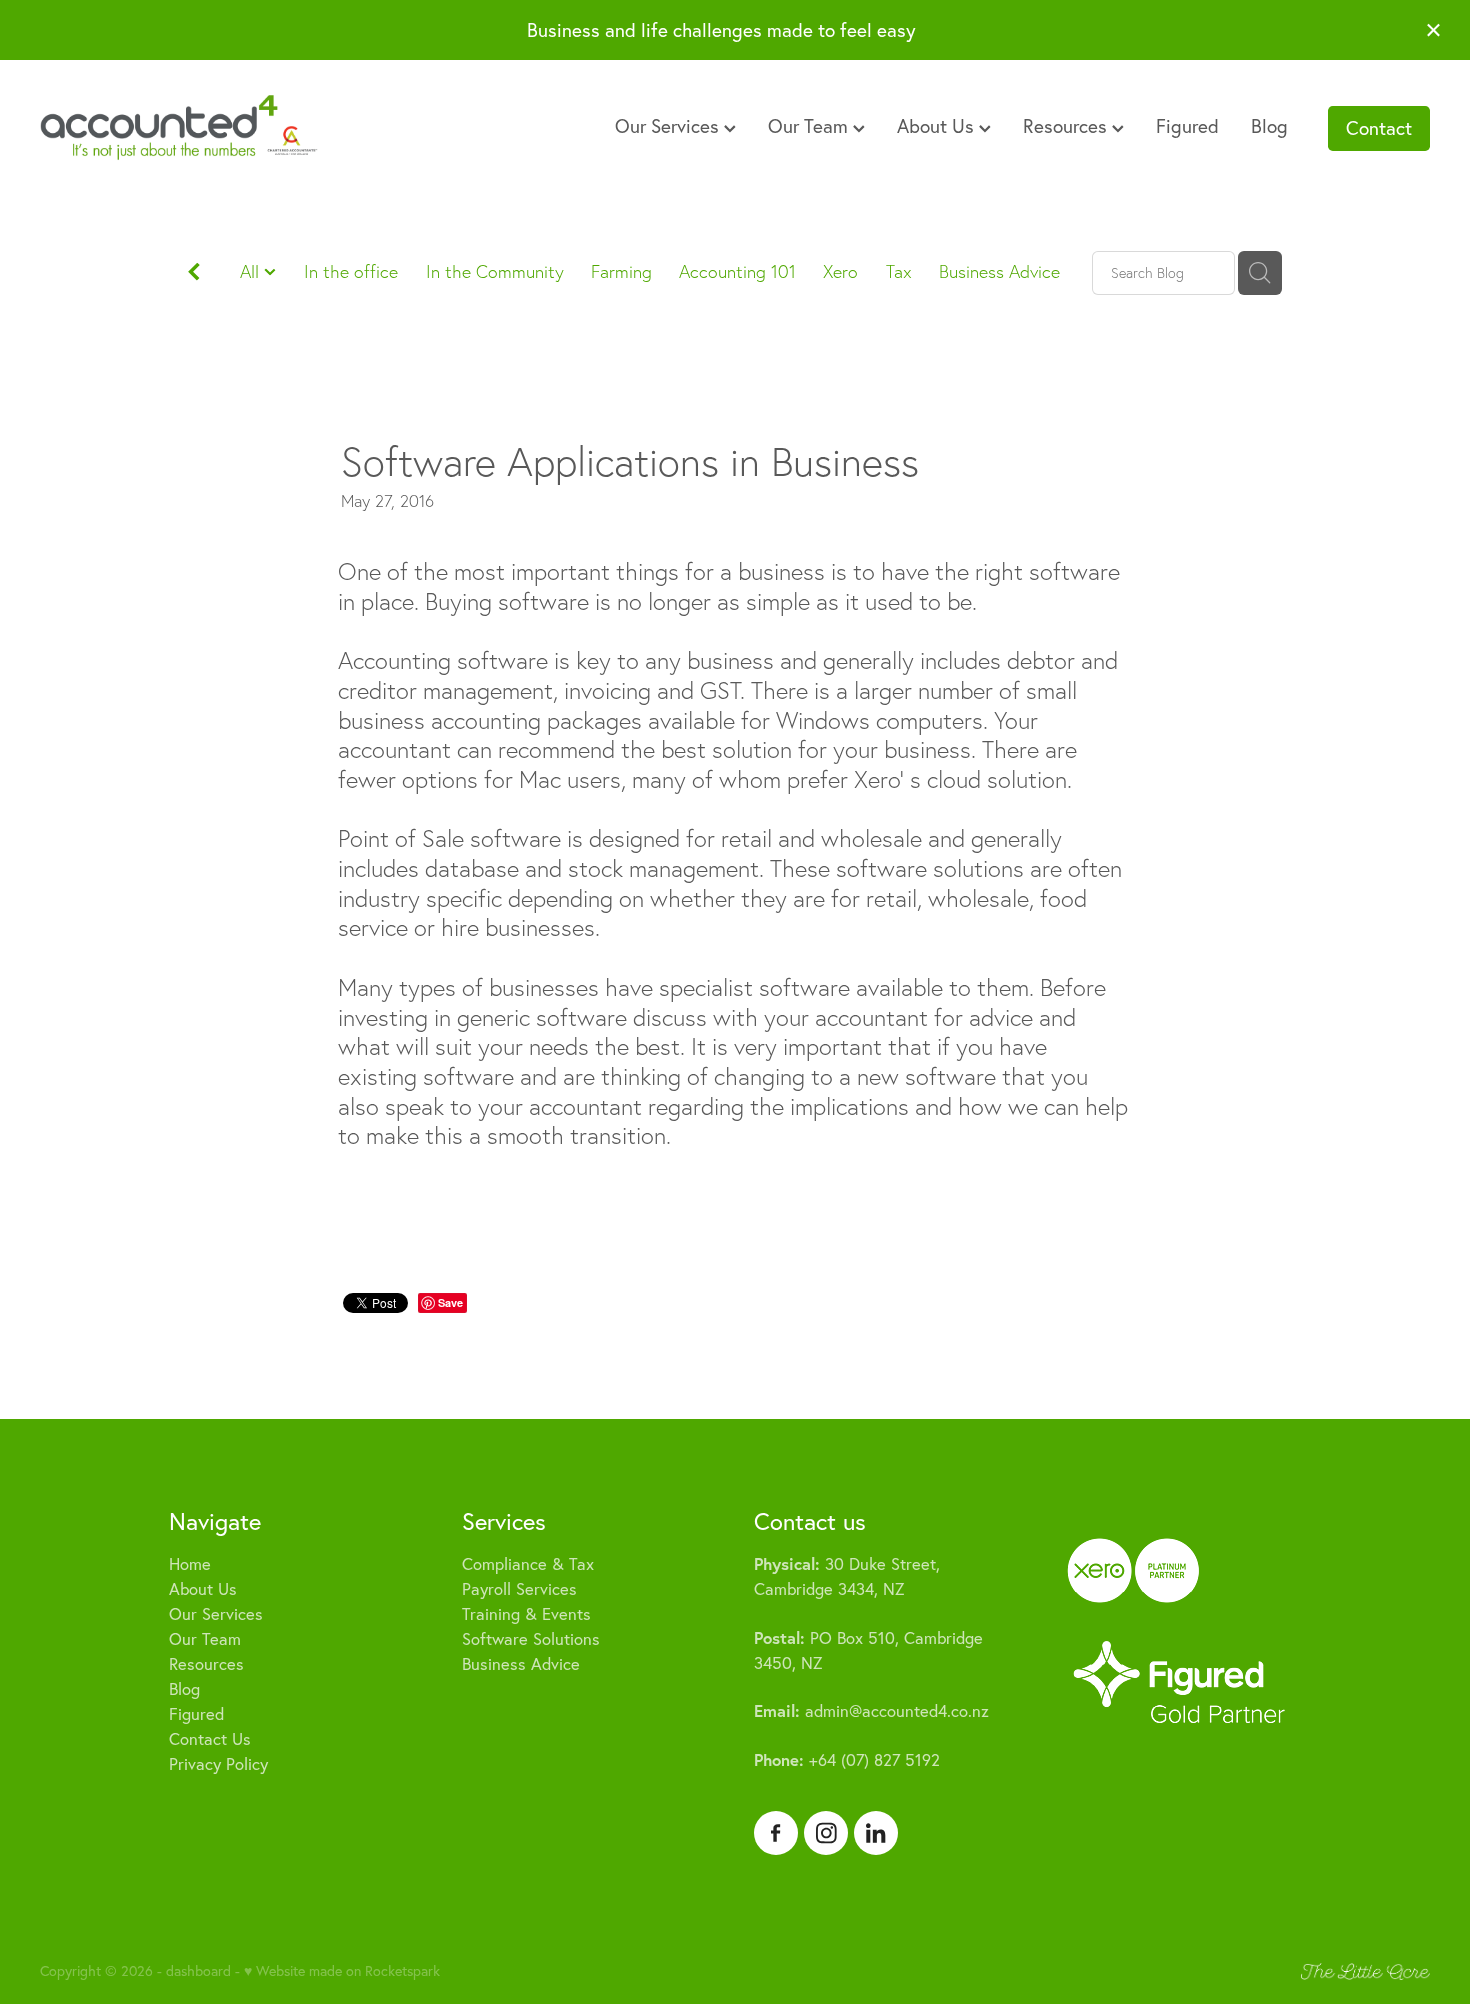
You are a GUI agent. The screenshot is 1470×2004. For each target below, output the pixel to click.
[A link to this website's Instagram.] (826, 1833)
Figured (1187, 126)
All (252, 271)
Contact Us (210, 1739)
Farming (621, 271)
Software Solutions (531, 1639)
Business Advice (999, 271)
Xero (840, 271)
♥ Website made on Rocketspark (342, 1971)
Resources (1067, 126)
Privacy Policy (218, 1764)
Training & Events (526, 1614)
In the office (351, 271)
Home (190, 1564)
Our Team (810, 126)
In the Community (495, 271)
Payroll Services (519, 1589)
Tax (899, 271)
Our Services (669, 126)
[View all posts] (194, 274)
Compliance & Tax (528, 1564)
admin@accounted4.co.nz (871, 1711)
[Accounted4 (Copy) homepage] (179, 128)
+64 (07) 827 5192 (847, 1760)
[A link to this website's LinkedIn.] (876, 1833)
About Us (938, 126)
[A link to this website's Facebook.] (776, 1833)
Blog (1269, 126)
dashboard (198, 1971)
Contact (1379, 128)
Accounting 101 (737, 271)
